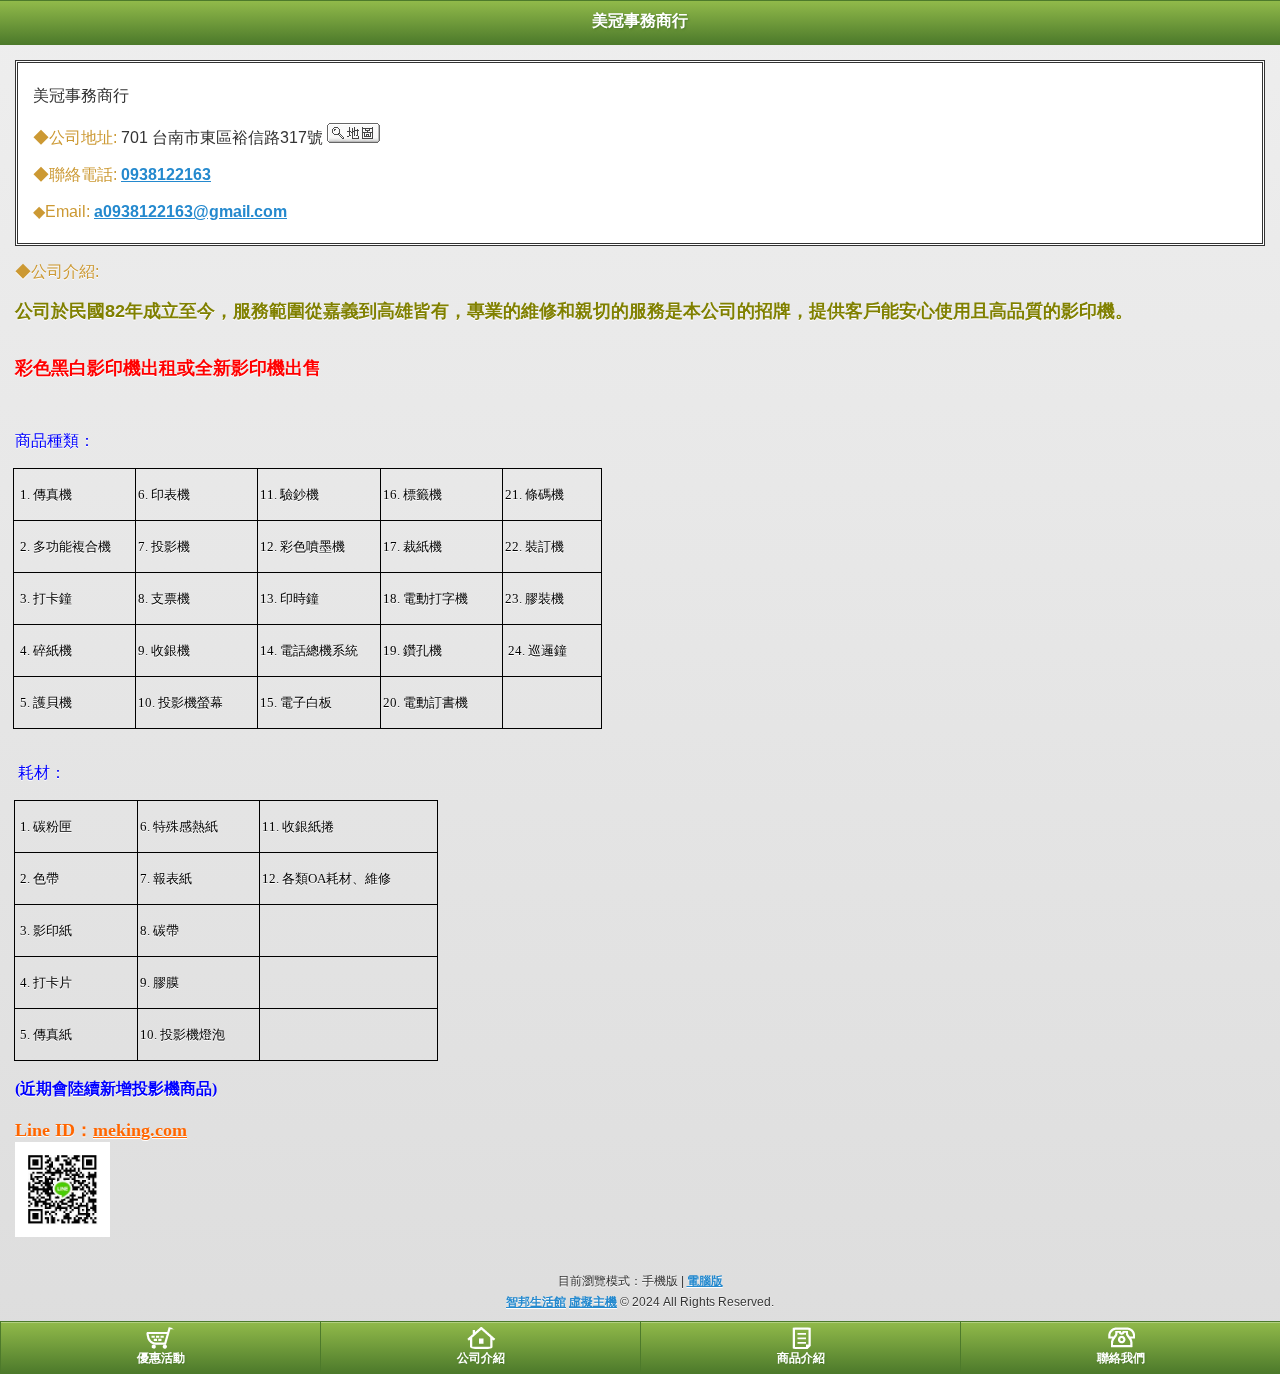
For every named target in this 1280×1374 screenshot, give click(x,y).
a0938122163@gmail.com (190, 211)
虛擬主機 (593, 1302)
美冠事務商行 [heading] (640, 20)
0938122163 (166, 174)
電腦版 (705, 1281)
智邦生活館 (536, 1302)
